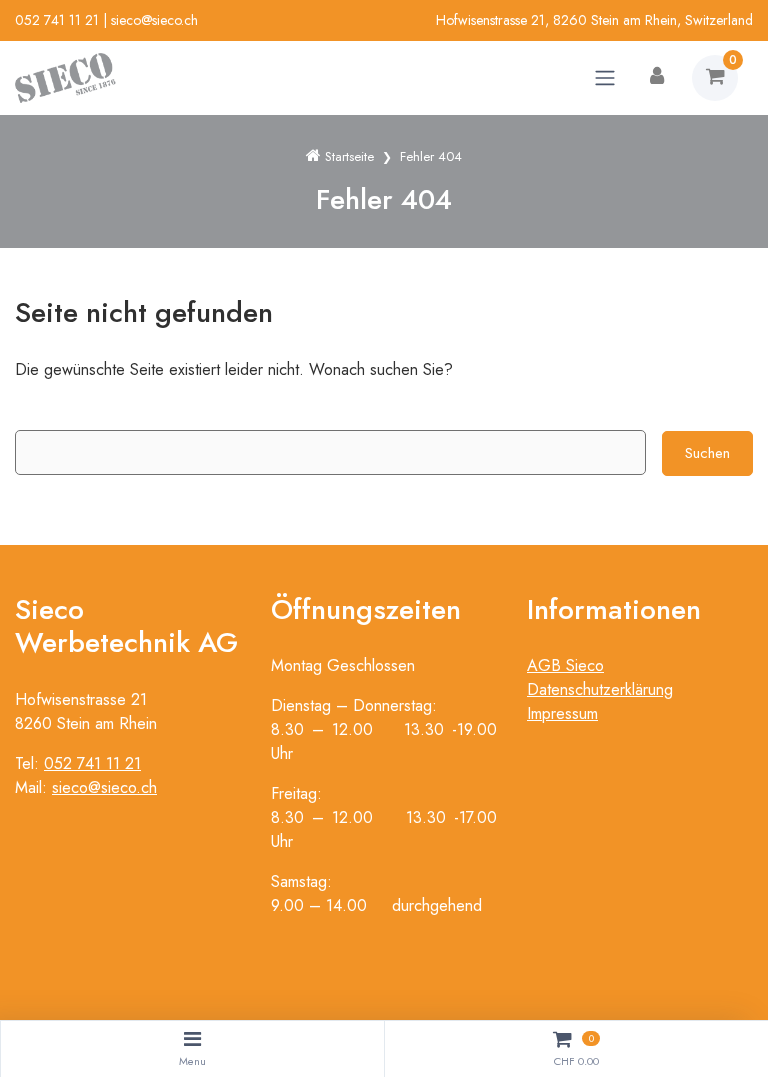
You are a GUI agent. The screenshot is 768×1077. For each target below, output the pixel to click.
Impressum (562, 713)
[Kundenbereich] (657, 78)
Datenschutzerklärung (600, 689)
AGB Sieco (565, 665)
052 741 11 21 (57, 20)
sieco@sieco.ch (154, 20)
